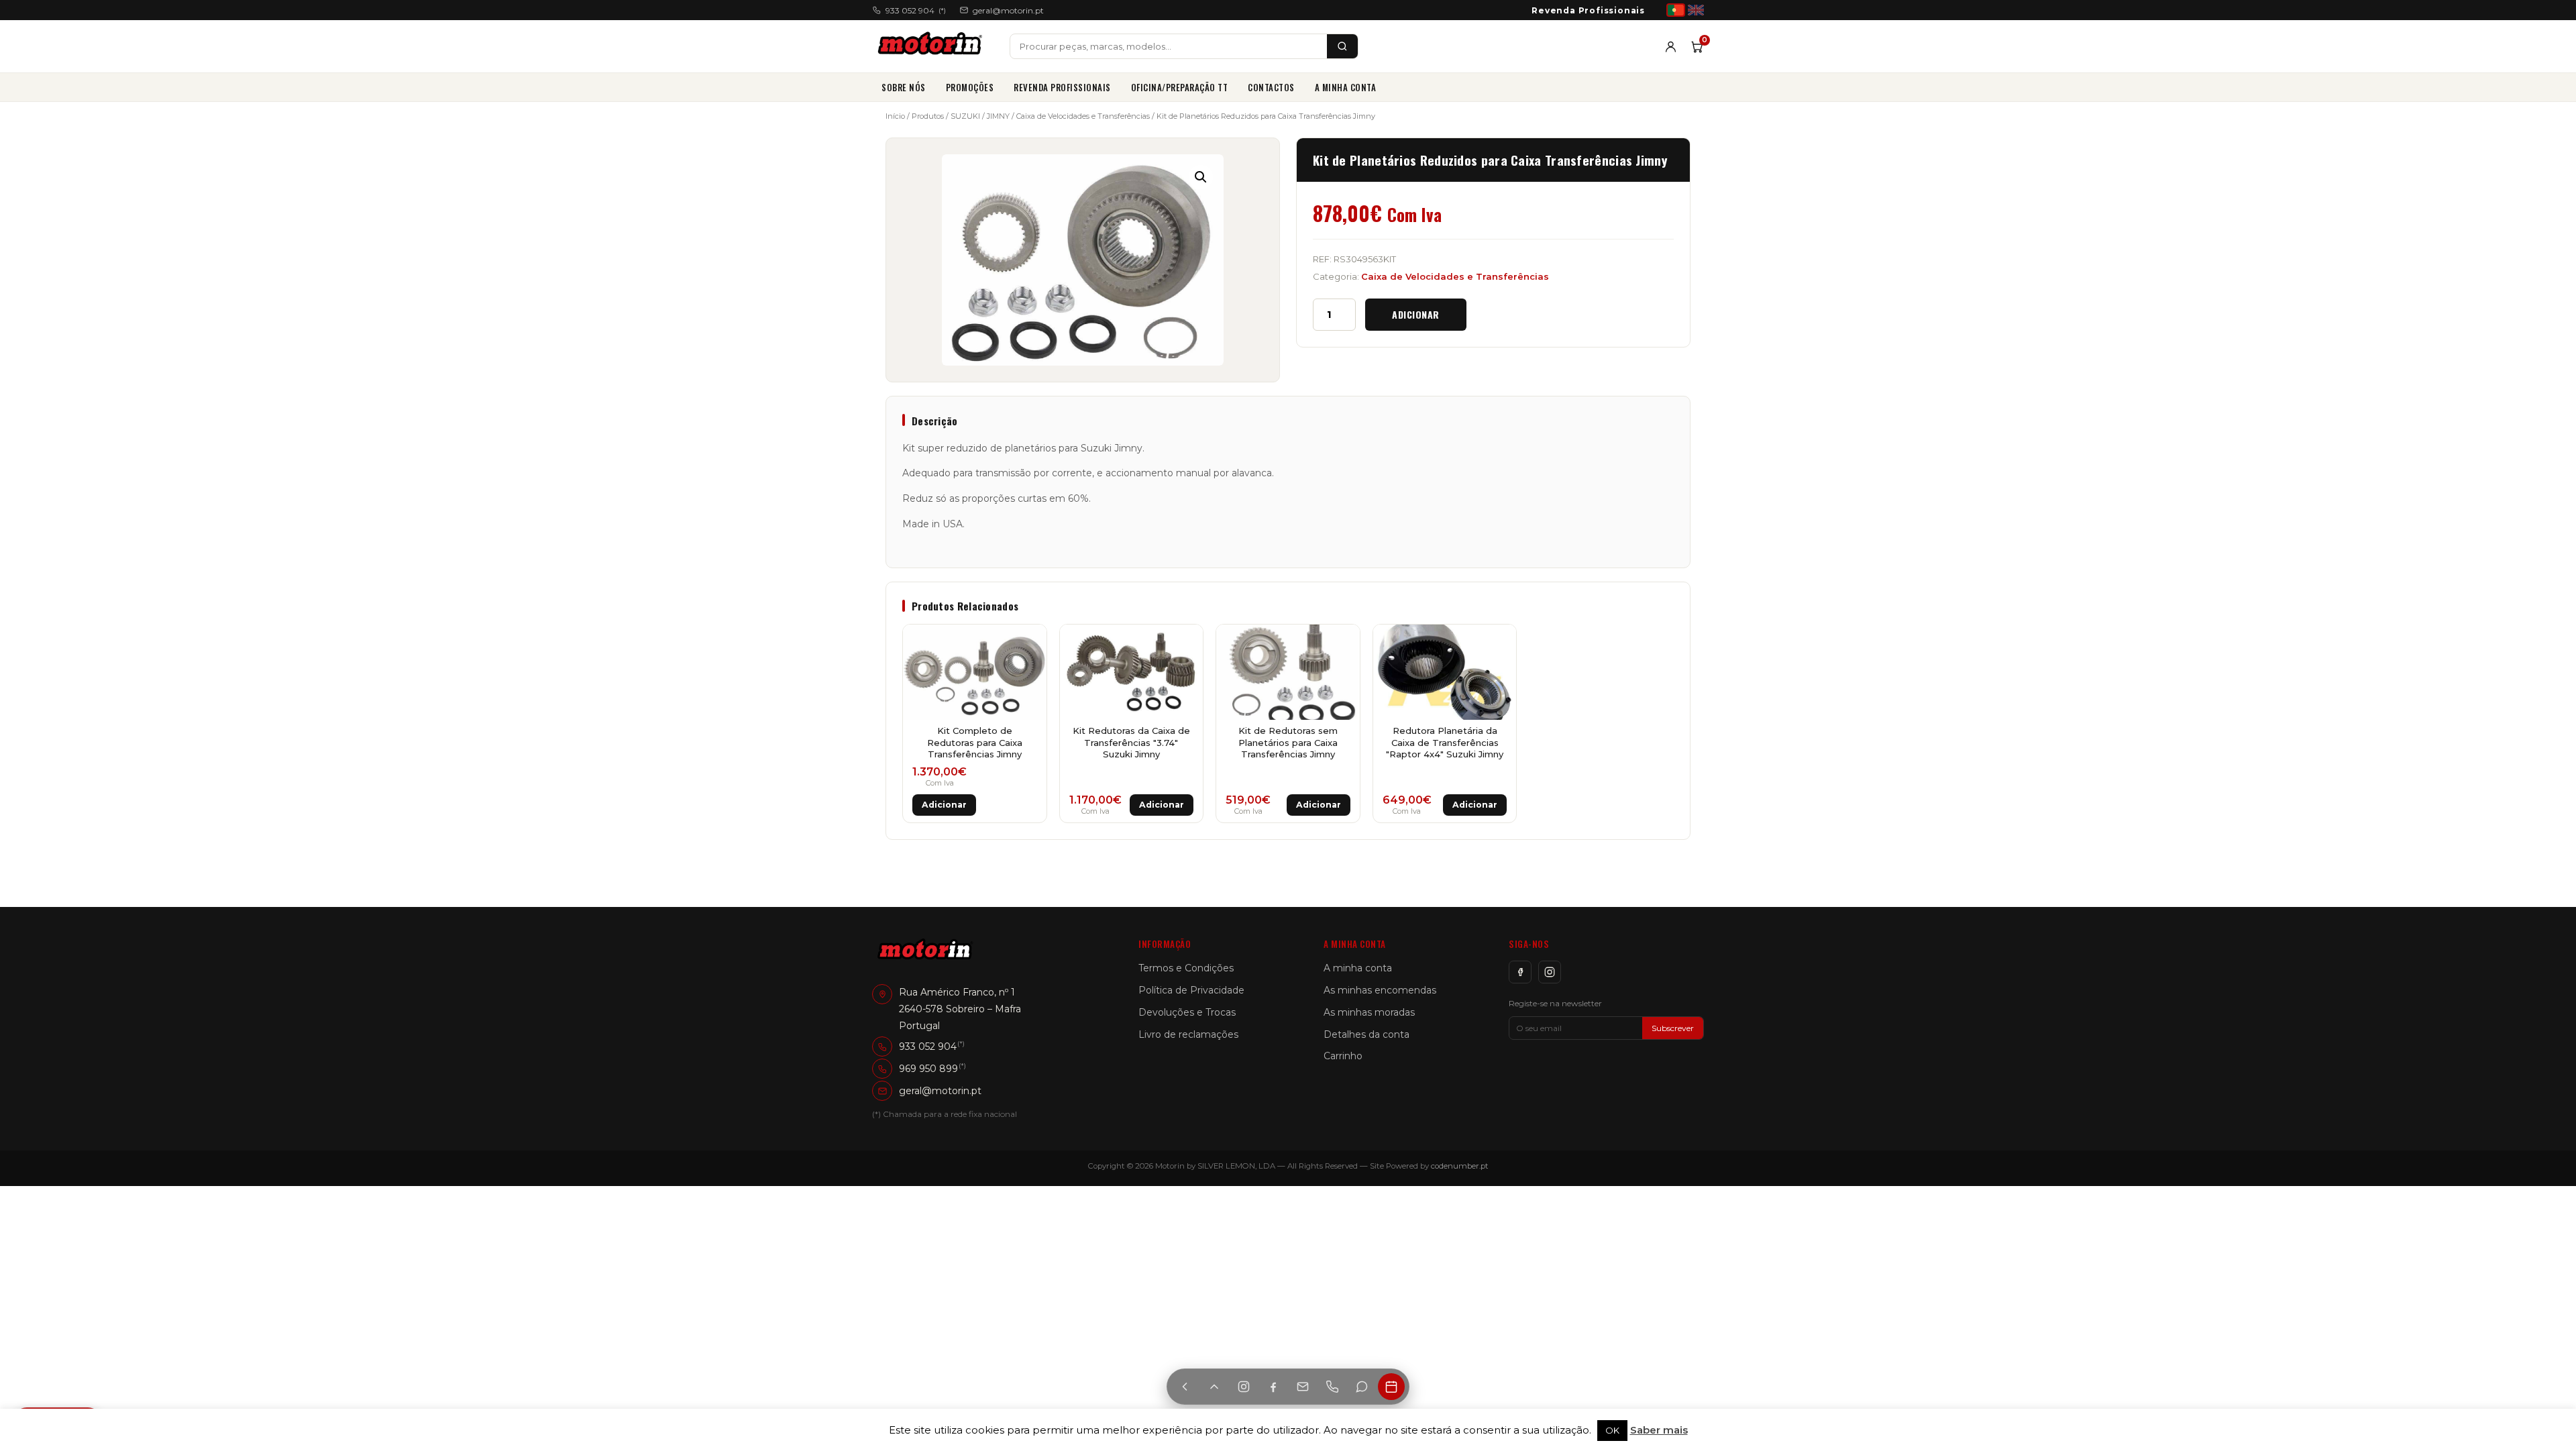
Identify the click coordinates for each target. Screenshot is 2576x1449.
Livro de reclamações (1188, 1034)
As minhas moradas (1369, 1012)
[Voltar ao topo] (1214, 1387)
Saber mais (1659, 1430)
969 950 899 (928, 1069)
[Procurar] (1342, 46)
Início (895, 116)
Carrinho (1343, 1056)
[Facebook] (1520, 972)
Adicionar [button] (944, 805)
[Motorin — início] (933, 46)
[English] (1696, 10)
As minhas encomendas (1380, 990)
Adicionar (1416, 314)
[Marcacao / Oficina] (1391, 1387)
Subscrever (1673, 1028)
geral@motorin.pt (1008, 10)
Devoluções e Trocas (1187, 1012)
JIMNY (998, 116)
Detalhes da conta (1366, 1034)
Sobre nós (904, 87)
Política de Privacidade (1191, 990)
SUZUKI (965, 116)
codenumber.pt (1460, 1166)
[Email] (1303, 1387)
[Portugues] (1676, 10)
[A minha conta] (1671, 47)
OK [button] (1612, 1430)
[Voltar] (1185, 1387)
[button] (1201, 177)
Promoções (970, 87)
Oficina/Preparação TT (1180, 87)
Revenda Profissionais (1588, 10)
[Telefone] (1332, 1387)
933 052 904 (916, 10)
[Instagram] (1550, 972)
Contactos (1271, 87)
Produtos (928, 116)
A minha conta (1346, 87)
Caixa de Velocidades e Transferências (1083, 116)
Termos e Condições (1186, 968)
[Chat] (1362, 1387)
